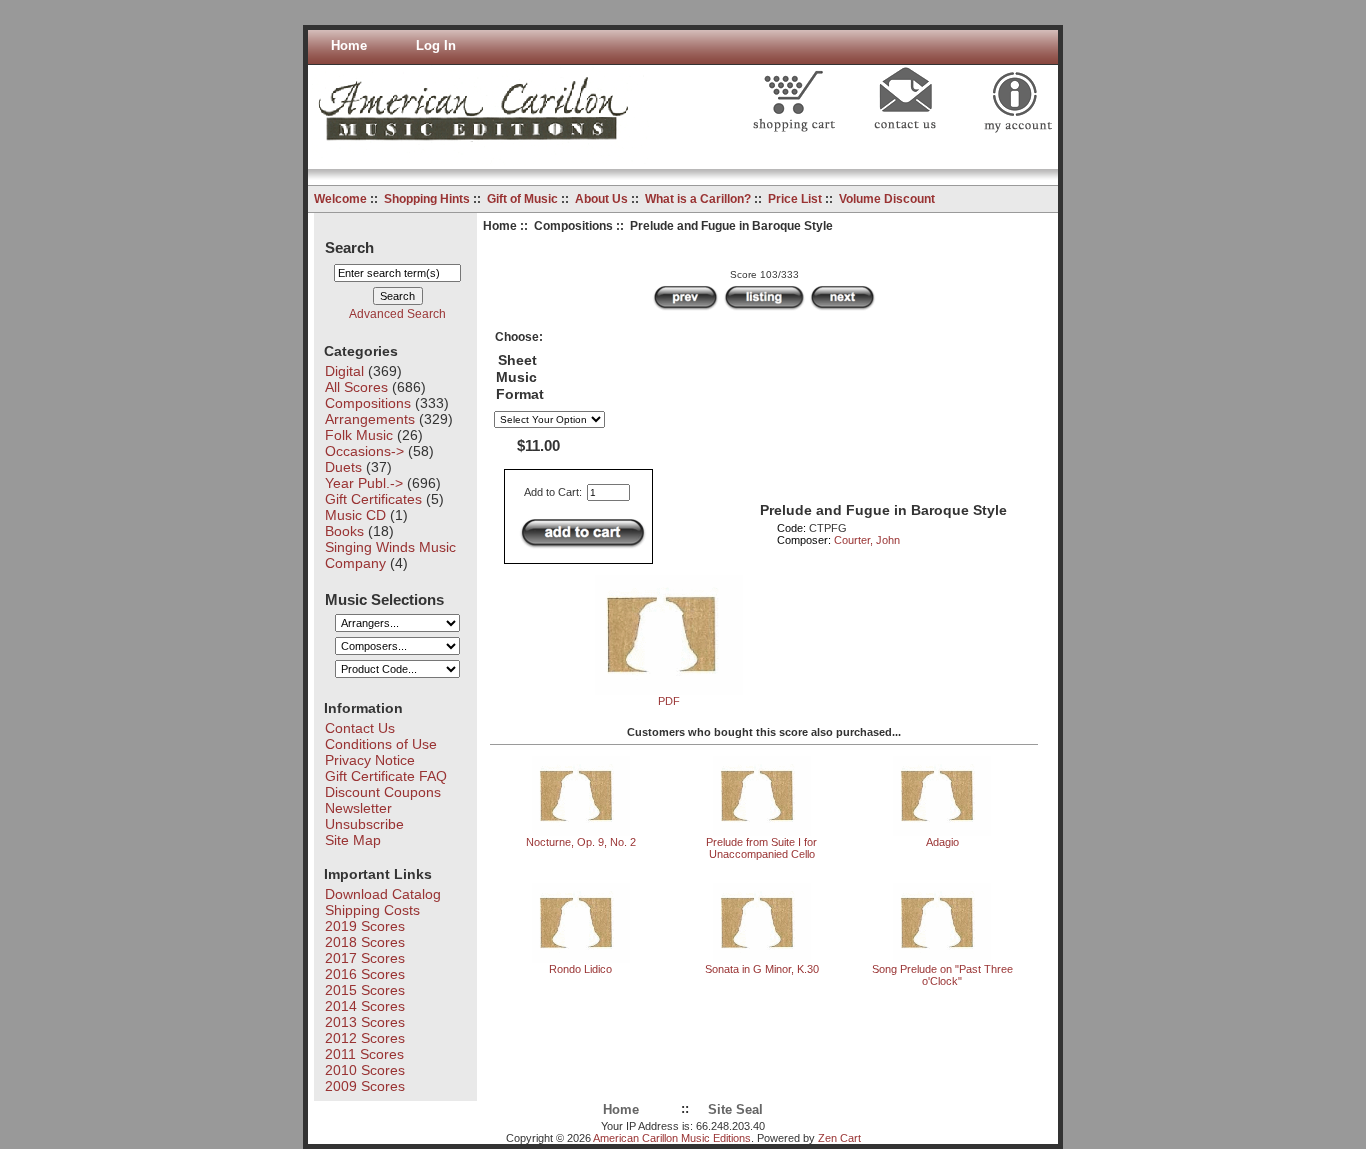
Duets (343, 467)
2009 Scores (365, 1086)
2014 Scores (365, 1006)
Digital (344, 371)
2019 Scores (365, 926)
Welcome (340, 199)
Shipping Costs (372, 910)
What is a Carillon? (698, 199)
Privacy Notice (370, 760)
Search (349, 246)
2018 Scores (365, 942)
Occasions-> (364, 451)
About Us (601, 199)
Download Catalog (383, 894)
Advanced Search (397, 314)
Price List (795, 199)
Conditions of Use (381, 744)
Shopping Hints (427, 199)
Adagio (942, 842)
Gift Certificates (373, 499)
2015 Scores (365, 990)
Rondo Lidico (580, 969)
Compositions (573, 226)
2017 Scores (365, 958)
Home (349, 46)
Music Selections (384, 598)
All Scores (356, 387)
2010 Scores (365, 1070)
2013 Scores (365, 1022)
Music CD (355, 515)
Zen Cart (839, 1138)
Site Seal (735, 1110)
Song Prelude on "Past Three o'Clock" (942, 975)
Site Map (353, 840)
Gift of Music (522, 199)
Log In (436, 46)
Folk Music (359, 435)
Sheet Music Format (520, 377)
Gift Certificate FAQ (386, 776)
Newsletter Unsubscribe (364, 816)
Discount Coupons (383, 792)
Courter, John (867, 540)
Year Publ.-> (364, 483)
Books (344, 531)
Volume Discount (887, 199)
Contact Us (360, 728)
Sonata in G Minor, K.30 (762, 969)
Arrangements (370, 419)
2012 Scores (365, 1038)
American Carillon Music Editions (672, 1138)
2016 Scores (365, 974)
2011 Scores (364, 1054)
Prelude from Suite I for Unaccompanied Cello (761, 848)
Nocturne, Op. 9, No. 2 (581, 842)
